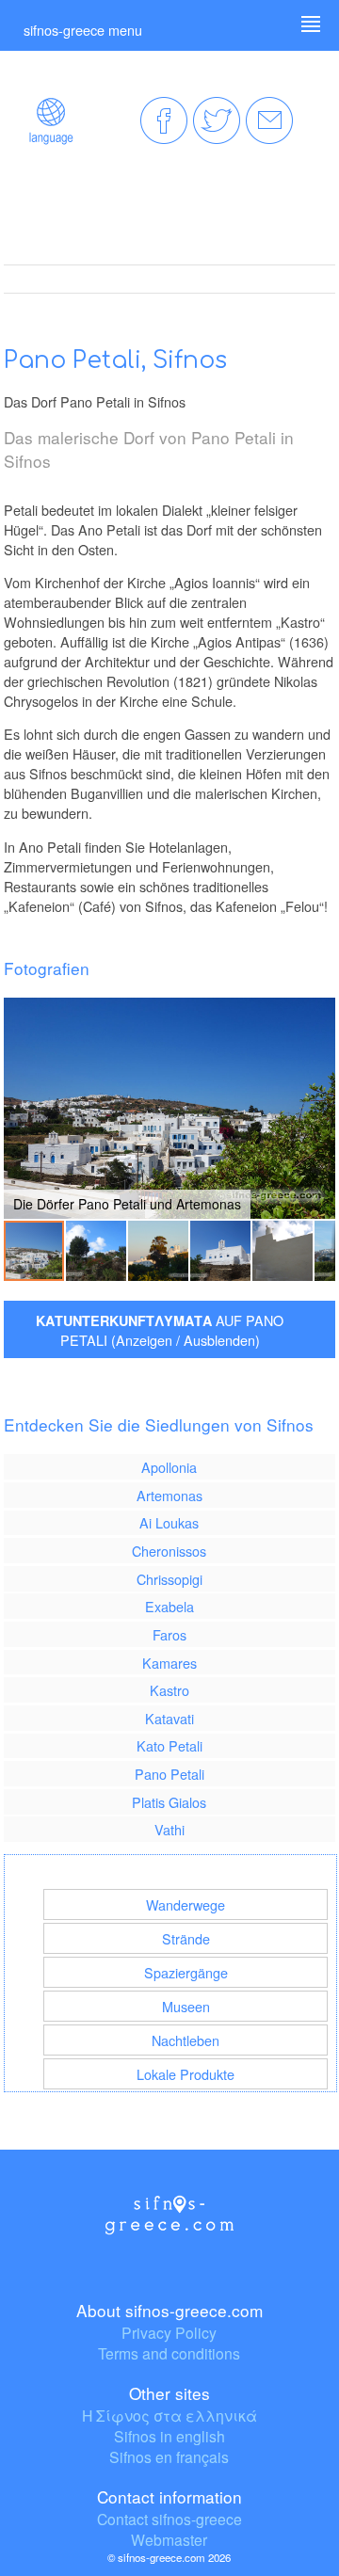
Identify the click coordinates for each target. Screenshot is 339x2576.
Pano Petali (169, 1774)
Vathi (169, 1829)
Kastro (169, 1690)
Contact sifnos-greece (169, 2519)
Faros (169, 1634)
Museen (186, 2006)
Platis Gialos (169, 1802)
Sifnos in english (169, 2436)
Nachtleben (186, 2040)
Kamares (169, 1663)
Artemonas (169, 1495)
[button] (318, 1109)
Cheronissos (169, 1551)
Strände (186, 1938)
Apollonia (169, 1467)
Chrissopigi (169, 1579)
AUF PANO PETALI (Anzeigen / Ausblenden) (160, 1330)
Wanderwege (186, 1904)
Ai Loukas (169, 1522)
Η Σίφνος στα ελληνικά (169, 2415)
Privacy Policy (169, 2332)
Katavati (169, 1718)
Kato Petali (169, 1745)
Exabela (169, 1606)
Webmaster (169, 2539)
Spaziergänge (186, 1972)
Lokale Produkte (186, 2074)
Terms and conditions (169, 2353)
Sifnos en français (169, 2456)
